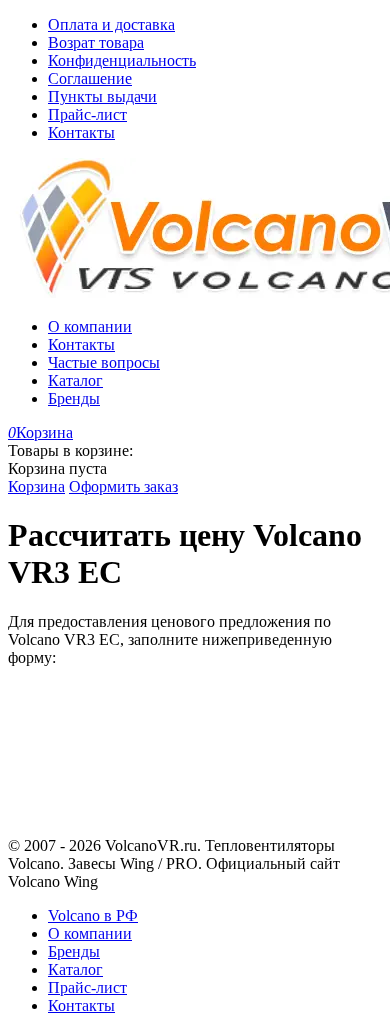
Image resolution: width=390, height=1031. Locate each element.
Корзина (36, 486)
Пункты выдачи (102, 96)
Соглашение (90, 78)
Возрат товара (96, 42)
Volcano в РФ (93, 915)
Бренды (74, 398)
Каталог (75, 380)
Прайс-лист (87, 114)
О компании (90, 326)
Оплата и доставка (111, 24)
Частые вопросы (104, 362)
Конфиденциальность (122, 60)
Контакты (81, 132)
